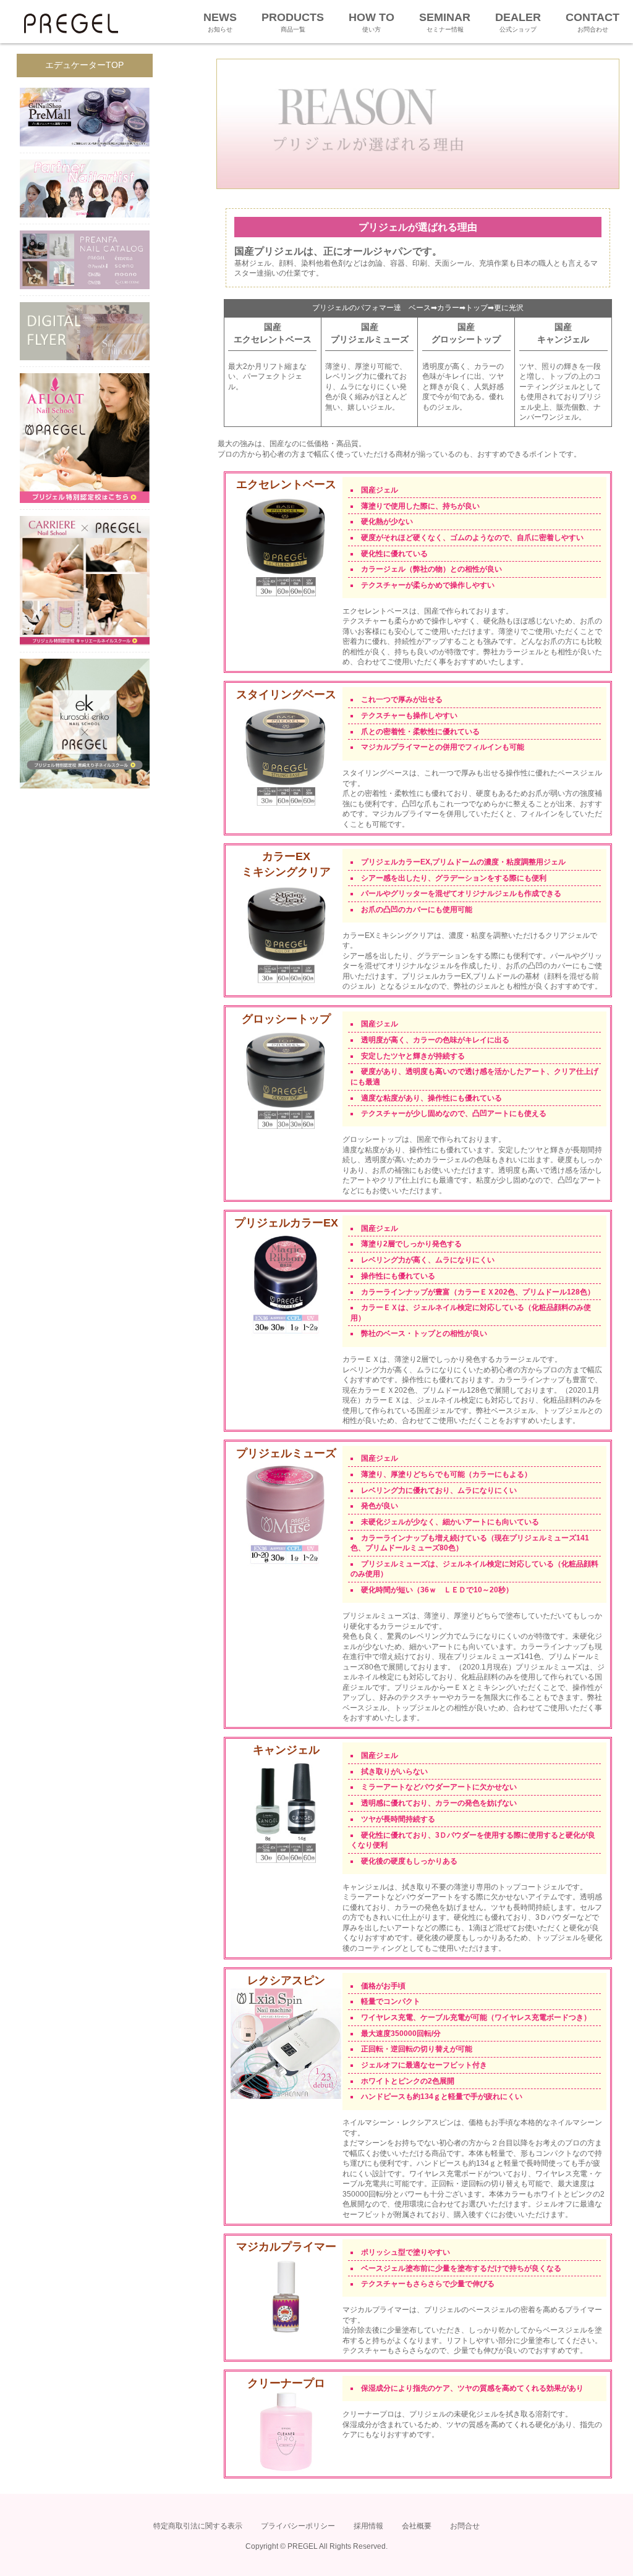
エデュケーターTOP (84, 65)
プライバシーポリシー (298, 2526)
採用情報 (368, 2526)
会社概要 (417, 2526)
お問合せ (465, 2526)
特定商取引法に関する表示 (198, 2526)
